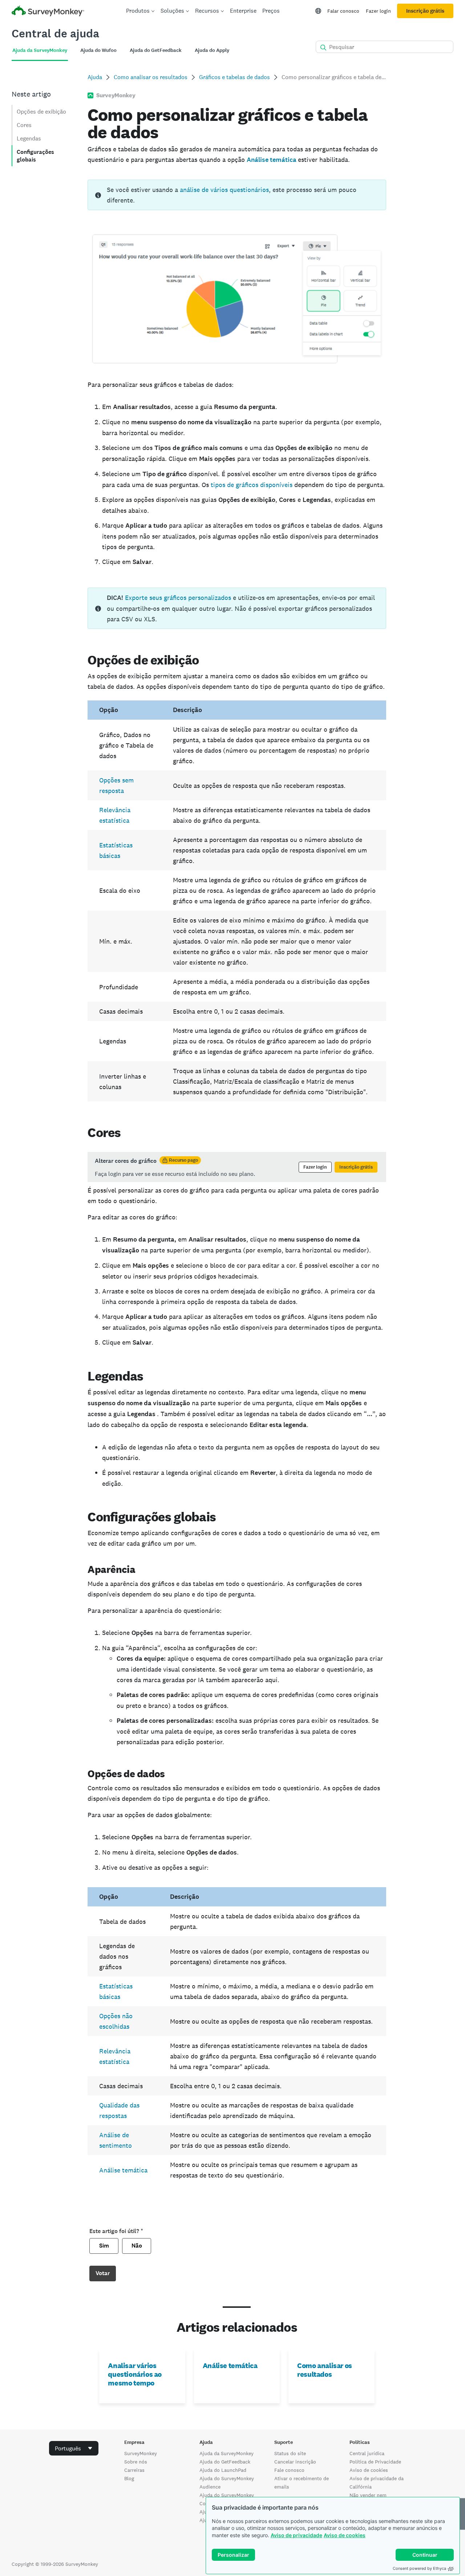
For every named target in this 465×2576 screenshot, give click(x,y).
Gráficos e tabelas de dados (234, 77)
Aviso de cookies (345, 2535)
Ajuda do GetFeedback (225, 2462)
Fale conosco (289, 2470)
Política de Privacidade (375, 2462)
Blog (129, 2478)
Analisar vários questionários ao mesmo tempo (135, 2374)
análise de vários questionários (224, 190)
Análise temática (123, 2170)
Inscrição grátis (425, 11)
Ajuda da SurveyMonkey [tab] (40, 50)
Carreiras (134, 2470)
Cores (24, 125)
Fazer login (378, 11)
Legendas (29, 138)
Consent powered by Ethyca (419, 2568)
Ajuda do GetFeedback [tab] (156, 50)
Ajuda (95, 77)
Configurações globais (35, 156)
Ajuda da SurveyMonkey (227, 2453)
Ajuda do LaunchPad (223, 2470)
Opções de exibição (41, 112)
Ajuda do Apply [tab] (212, 50)
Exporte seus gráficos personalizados (178, 598)
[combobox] (74, 2448)
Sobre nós (136, 2462)
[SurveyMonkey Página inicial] (48, 12)
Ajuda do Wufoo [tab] (98, 50)
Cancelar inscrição (295, 2462)
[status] (237, 195)
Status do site (290, 2453)
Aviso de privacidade (296, 2535)
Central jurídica (367, 2453)
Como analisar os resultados (151, 77)
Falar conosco (343, 11)
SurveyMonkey (141, 2453)
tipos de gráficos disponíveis (252, 485)
